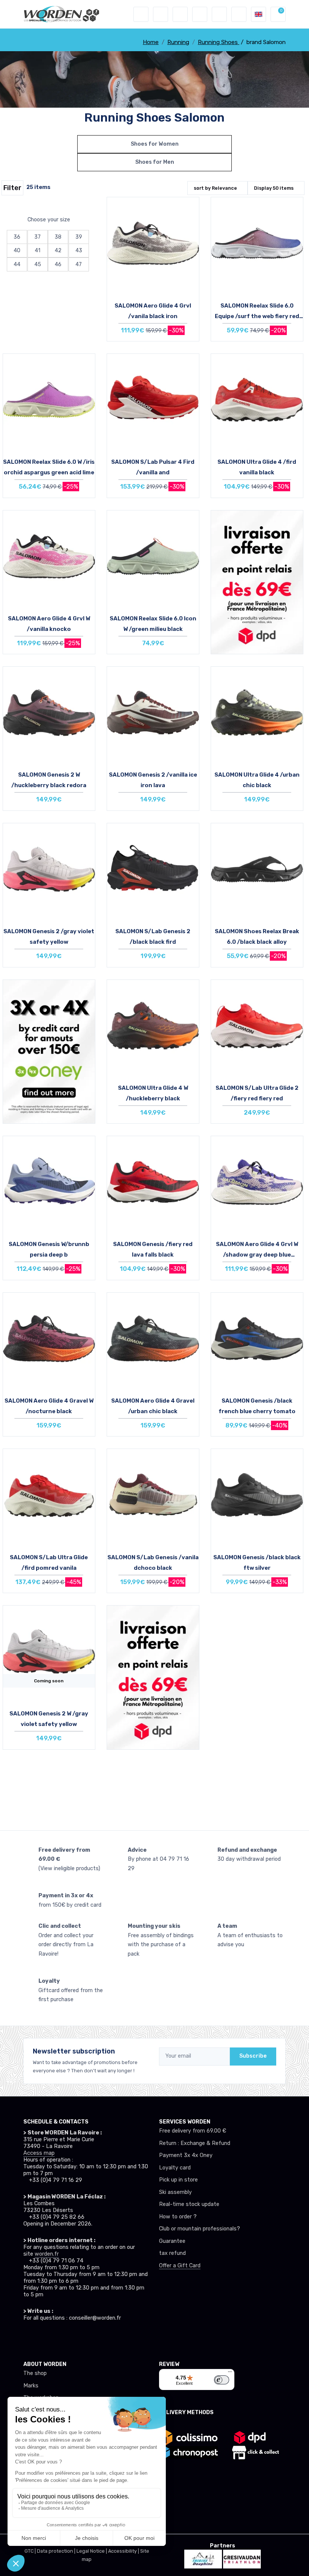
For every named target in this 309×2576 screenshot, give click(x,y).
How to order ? (178, 2217)
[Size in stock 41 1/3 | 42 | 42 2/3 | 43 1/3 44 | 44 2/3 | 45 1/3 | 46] (257, 1027)
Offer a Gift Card (180, 2266)
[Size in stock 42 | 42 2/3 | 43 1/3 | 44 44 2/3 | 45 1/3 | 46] (49, 870)
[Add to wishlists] (191, 209)
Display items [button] (274, 188)
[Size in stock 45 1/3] (257, 1340)
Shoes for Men (155, 162)
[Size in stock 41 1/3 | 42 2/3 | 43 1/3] (257, 401)
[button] (161, 14)
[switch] (222, 2380)
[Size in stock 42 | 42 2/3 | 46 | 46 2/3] (153, 1183)
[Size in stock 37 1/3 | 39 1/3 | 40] (49, 1183)
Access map (39, 2153)
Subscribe (253, 2056)
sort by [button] (215, 188)
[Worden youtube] (73, 2338)
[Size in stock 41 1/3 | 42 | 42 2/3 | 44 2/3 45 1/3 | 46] (257, 714)
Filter (12, 188)
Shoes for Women (155, 144)
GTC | (31, 2551)
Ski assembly (175, 2192)
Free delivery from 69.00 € (193, 2131)
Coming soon (49, 1681)
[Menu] (230, 2373)
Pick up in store (178, 2180)
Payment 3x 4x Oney (186, 2155)
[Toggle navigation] (141, 14)
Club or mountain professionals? (200, 2229)
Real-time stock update (189, 2204)
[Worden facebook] (58, 2338)
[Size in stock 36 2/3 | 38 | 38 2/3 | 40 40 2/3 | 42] (153, 558)
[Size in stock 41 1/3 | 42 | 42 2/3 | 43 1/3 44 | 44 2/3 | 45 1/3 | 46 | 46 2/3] (153, 714)
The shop (35, 2373)
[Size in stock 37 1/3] (257, 1183)
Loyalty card (175, 2168)
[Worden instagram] (43, 2338)
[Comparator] (219, 14)
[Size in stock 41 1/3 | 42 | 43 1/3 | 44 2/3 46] (257, 244)
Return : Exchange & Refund (195, 2143)
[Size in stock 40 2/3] (49, 558)
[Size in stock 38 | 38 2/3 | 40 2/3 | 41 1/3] (49, 401)
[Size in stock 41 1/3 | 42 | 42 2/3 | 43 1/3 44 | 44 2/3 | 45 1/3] (153, 1340)
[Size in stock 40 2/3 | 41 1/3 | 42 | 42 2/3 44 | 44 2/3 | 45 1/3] (153, 401)
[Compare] (191, 230)
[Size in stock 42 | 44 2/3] (153, 244)
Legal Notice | (92, 2551)
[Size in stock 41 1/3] (49, 1496)
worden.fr (47, 2254)
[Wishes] (200, 14)
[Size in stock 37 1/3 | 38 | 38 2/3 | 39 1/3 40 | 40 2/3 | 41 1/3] (153, 1027)
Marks (31, 2386)
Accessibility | (124, 2551)
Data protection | (57, 2551)
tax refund (172, 2253)
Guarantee (172, 2241)
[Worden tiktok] (28, 2338)
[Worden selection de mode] (239, 14)
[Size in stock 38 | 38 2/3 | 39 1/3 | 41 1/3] (49, 714)
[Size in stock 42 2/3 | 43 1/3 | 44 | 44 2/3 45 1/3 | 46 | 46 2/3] (257, 1496)
